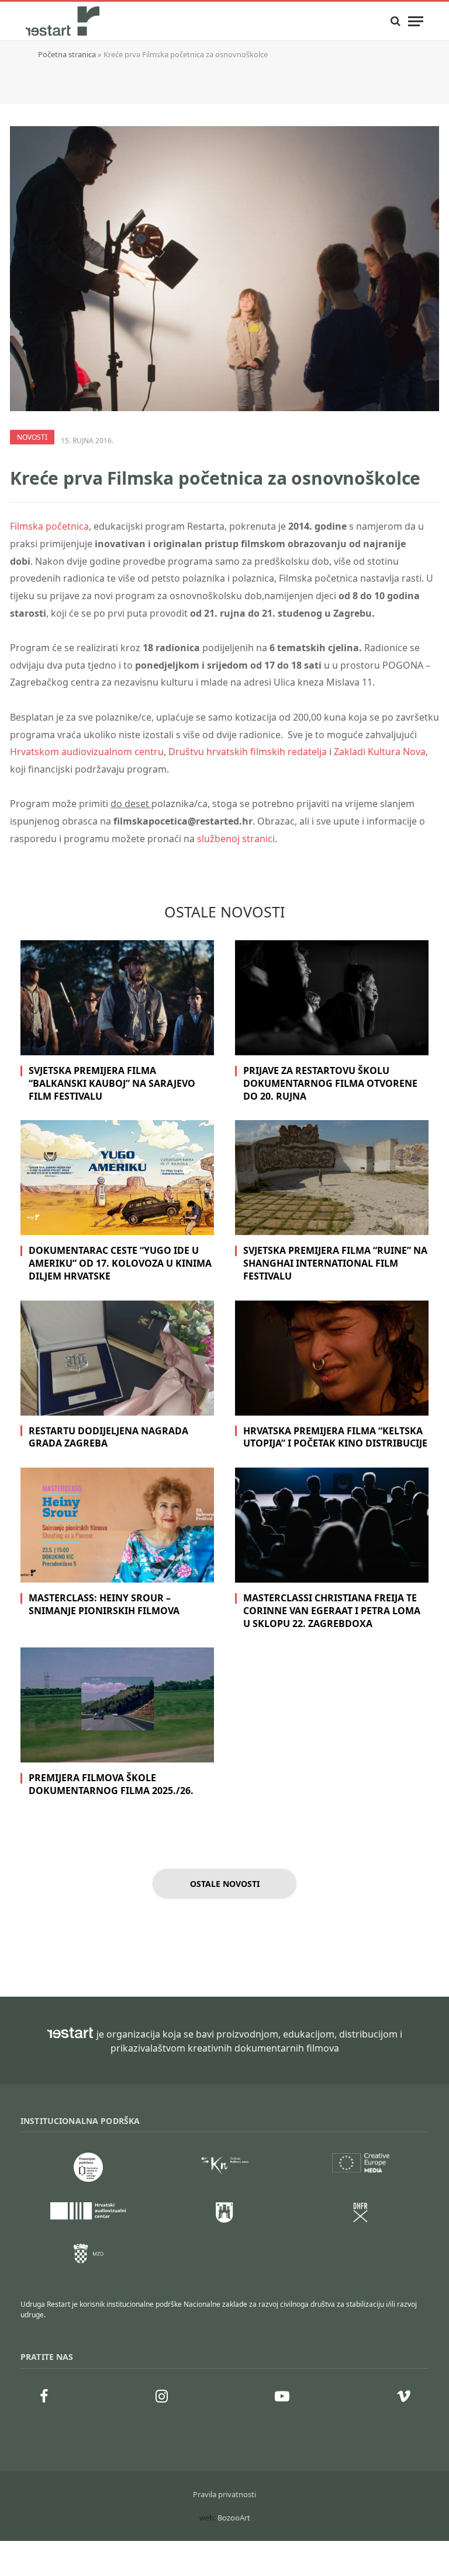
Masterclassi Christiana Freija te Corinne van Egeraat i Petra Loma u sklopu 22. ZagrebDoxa (332, 1611)
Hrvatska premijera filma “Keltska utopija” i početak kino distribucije (335, 1438)
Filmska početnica (49, 526)
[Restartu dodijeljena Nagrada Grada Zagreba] (117, 1358)
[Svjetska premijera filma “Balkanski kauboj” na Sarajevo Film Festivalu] (117, 998)
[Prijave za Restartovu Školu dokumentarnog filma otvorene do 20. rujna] (332, 998)
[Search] (396, 21)
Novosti (32, 437)
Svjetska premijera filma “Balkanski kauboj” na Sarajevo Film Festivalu (112, 1084)
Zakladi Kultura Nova (380, 752)
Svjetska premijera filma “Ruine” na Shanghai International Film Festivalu (335, 1263)
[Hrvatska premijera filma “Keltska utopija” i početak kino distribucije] (332, 1358)
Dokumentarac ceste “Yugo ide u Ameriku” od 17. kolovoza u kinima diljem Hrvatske (120, 1263)
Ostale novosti (225, 1884)
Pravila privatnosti (224, 2494)
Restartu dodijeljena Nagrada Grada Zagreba (108, 1438)
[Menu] (416, 21)
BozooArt (234, 2518)
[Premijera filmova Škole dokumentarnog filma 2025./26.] (117, 1705)
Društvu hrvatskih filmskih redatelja (248, 752)
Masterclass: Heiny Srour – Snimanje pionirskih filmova (104, 1605)
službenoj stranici (236, 839)
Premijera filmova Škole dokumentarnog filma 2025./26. (111, 1784)
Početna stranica (67, 54)
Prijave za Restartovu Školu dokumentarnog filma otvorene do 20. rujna (330, 1084)
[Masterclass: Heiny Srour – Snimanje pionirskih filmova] (117, 1525)
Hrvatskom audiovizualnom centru (87, 752)
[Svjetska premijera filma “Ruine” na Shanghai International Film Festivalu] (332, 1178)
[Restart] (64, 21)
